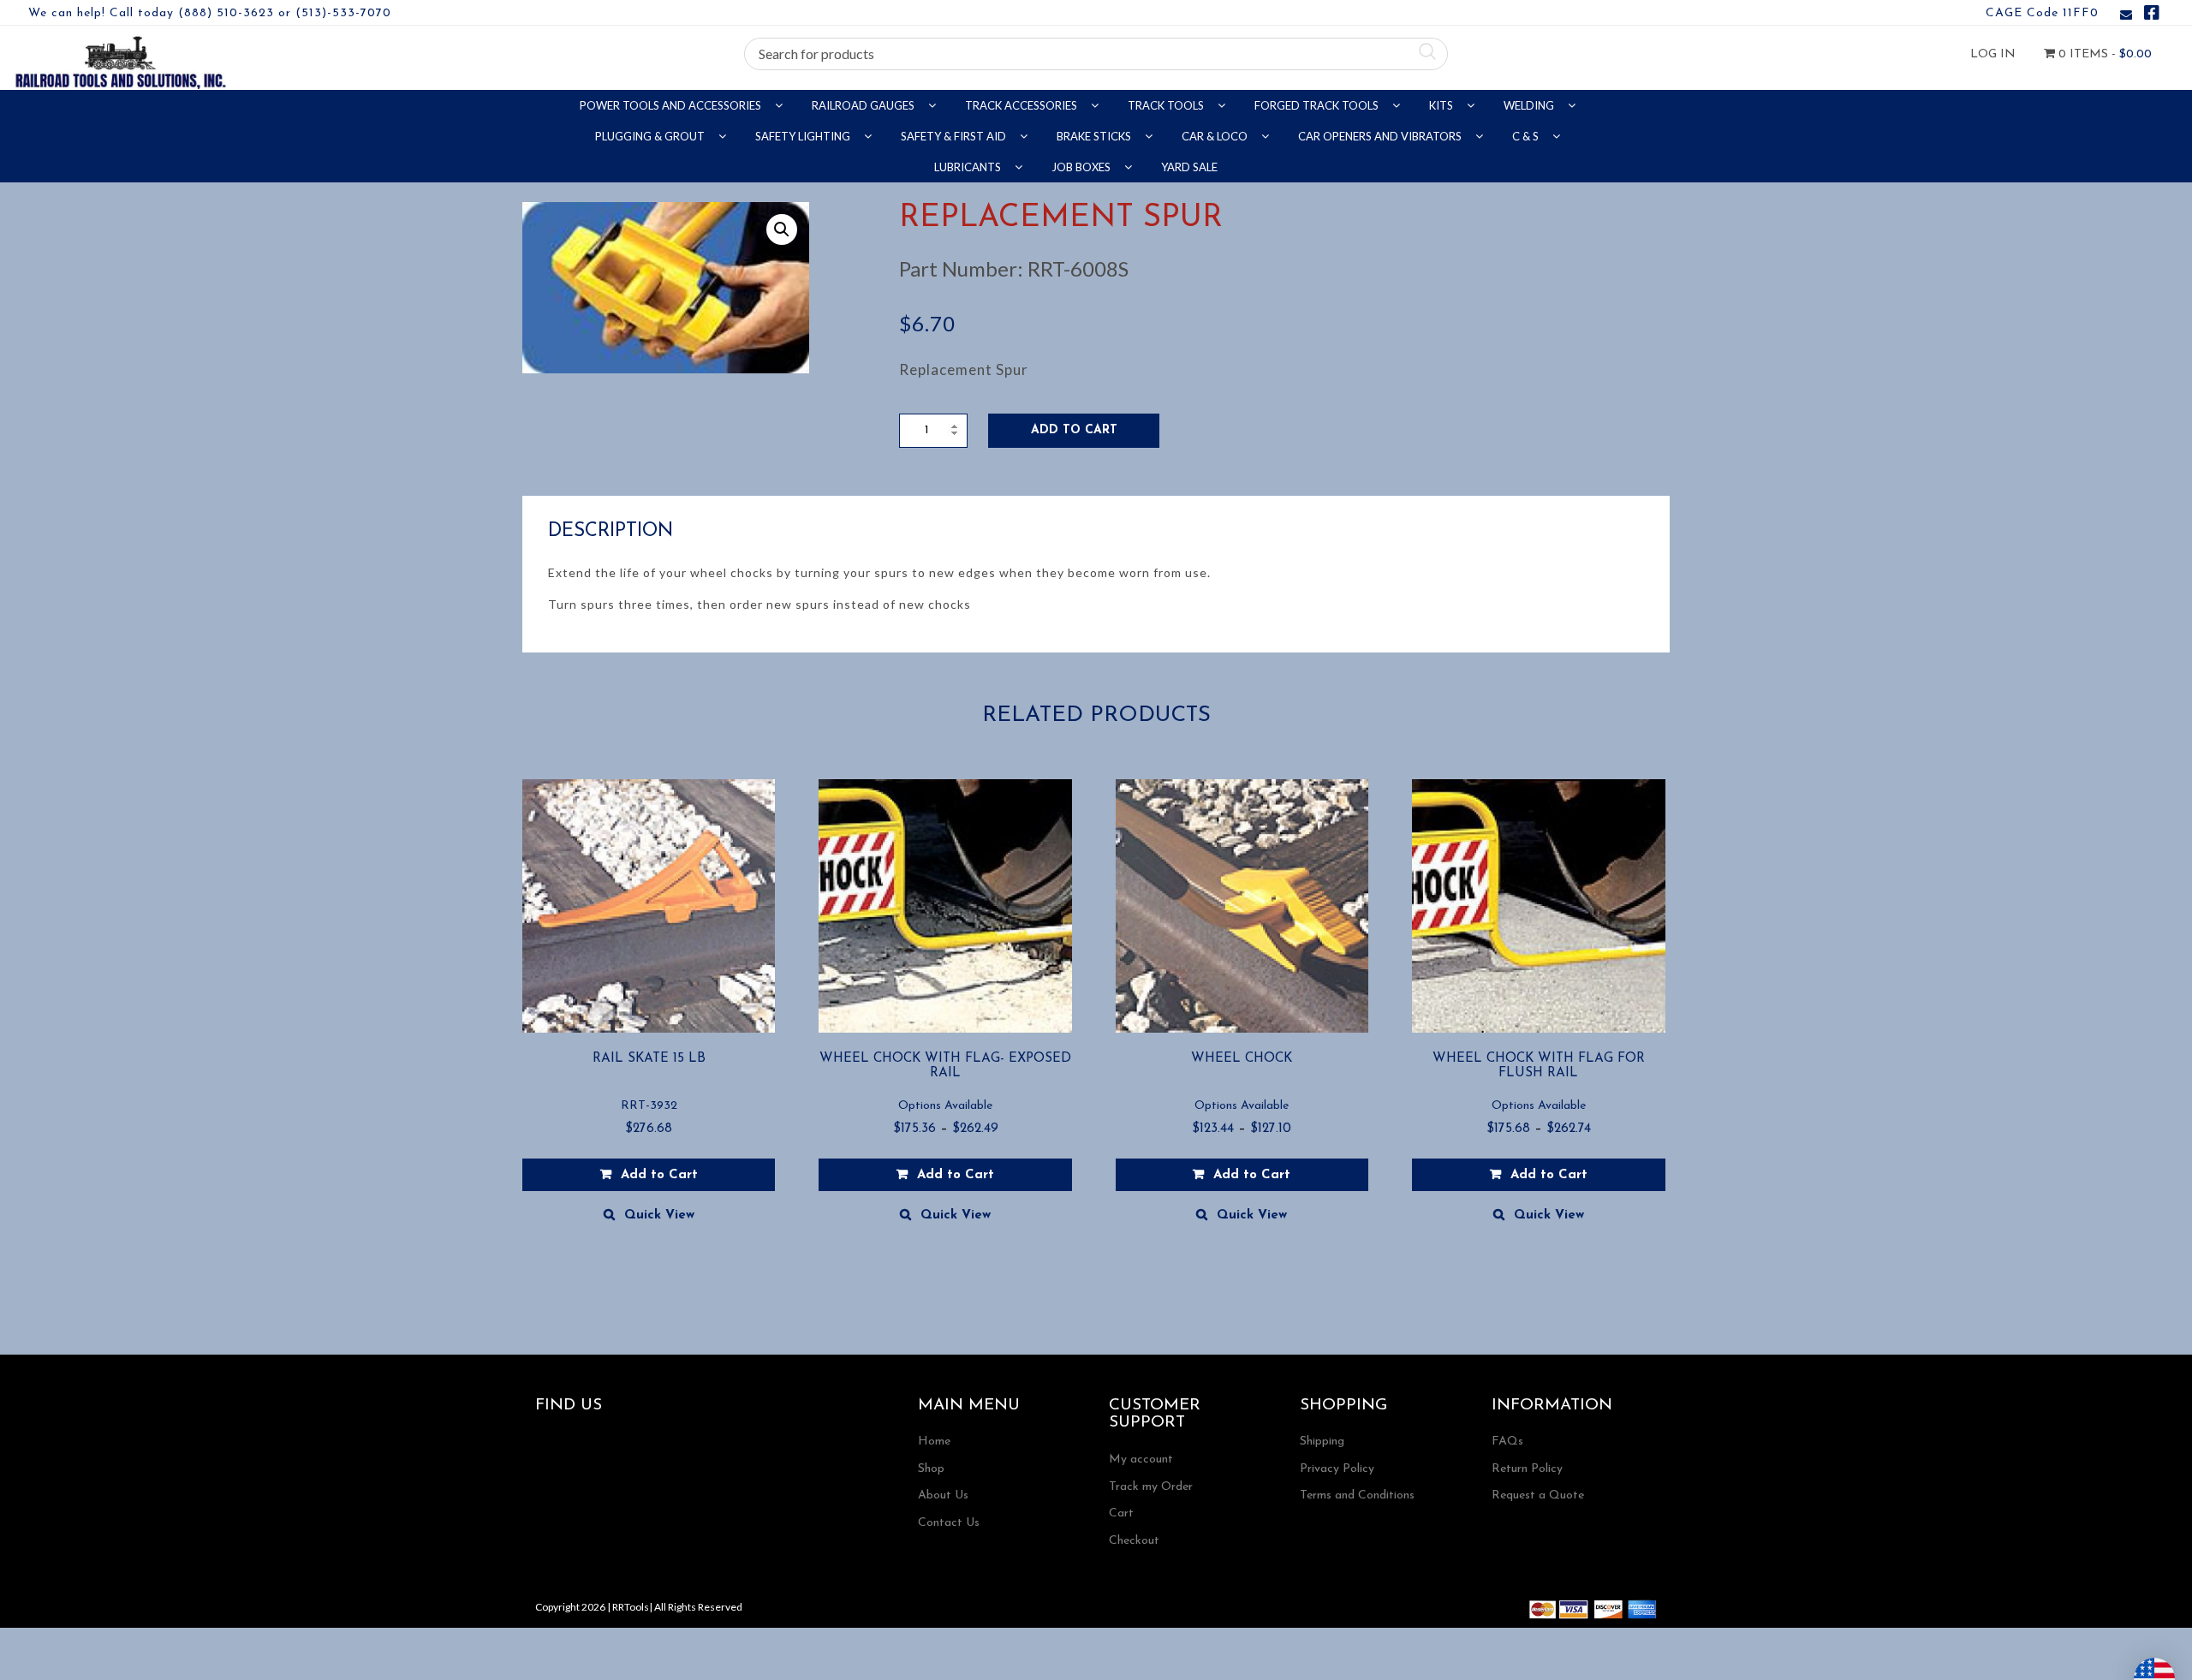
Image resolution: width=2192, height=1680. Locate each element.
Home (934, 1442)
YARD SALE (1189, 167)
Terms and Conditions (1357, 1495)
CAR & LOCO (1216, 136)
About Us (943, 1495)
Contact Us (949, 1523)
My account (1141, 1460)
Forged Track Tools (1318, 105)
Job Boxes (1082, 167)
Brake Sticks (1095, 136)
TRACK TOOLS (1167, 105)
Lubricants (969, 167)
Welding (1530, 105)
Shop (931, 1469)
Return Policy (1527, 1469)
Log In (1993, 54)
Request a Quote (1538, 1495)
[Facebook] (2152, 16)
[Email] (2126, 16)
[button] (782, 229)
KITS (1442, 105)
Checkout (1134, 1541)
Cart (1121, 1513)
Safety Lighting (804, 136)
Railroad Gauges (864, 105)
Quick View (659, 1215)
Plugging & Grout (651, 136)
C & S (1527, 136)
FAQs (1507, 1442)
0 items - (2103, 54)
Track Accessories (1022, 105)
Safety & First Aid (955, 136)
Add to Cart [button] (659, 1175)
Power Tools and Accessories (672, 105)
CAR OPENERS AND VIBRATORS (1381, 136)
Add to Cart (1074, 430)
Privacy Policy (1337, 1469)
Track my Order (1151, 1487)
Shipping (1322, 1442)
